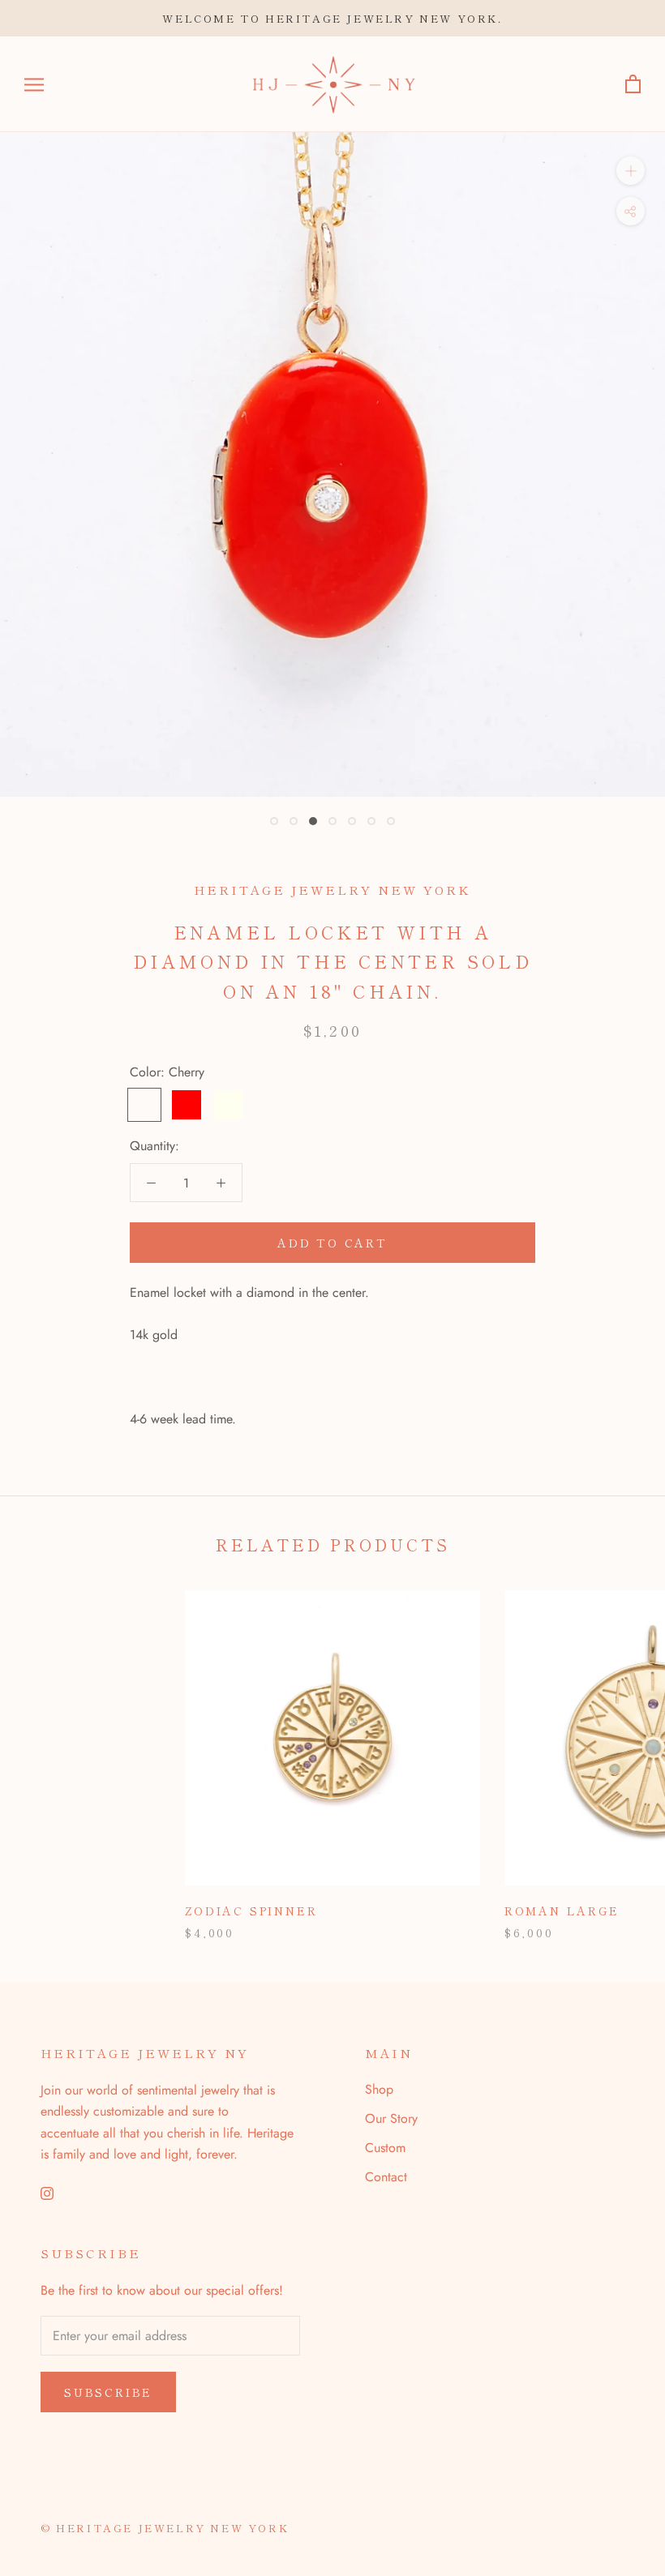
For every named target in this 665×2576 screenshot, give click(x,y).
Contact (386, 2177)
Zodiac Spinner (251, 1911)
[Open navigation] (34, 84)
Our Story (391, 2118)
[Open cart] (633, 85)
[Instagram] (47, 2192)
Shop (379, 2089)
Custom (385, 2148)
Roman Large (562, 1911)
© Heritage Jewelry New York (165, 2528)
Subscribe (108, 2392)
